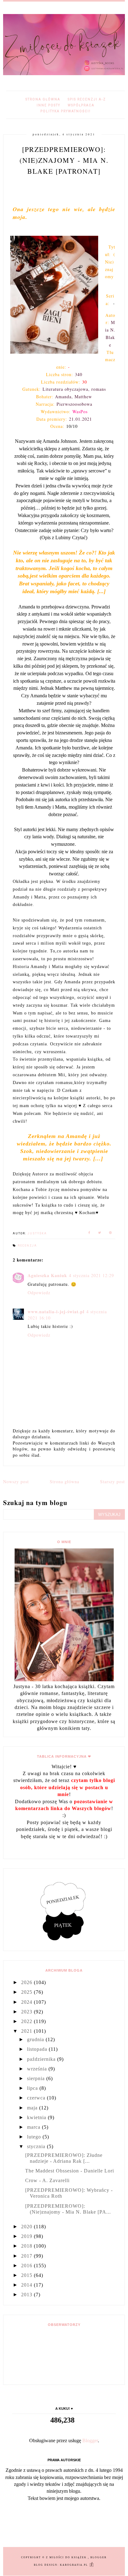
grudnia (36, 2039)
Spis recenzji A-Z (87, 99)
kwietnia (37, 2117)
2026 (27, 1982)
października (42, 2059)
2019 (27, 2236)
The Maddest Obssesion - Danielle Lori (70, 2171)
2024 (27, 2002)
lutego (35, 2137)
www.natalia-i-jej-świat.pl (56, 1312)
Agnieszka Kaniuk (47, 1275)
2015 (27, 2275)
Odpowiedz (39, 1293)
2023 (27, 2012)
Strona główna (43, 99)
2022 (27, 2021)
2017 (27, 2256)
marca (34, 2127)
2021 (27, 2031)
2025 (27, 1992)
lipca (33, 2088)
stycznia (37, 2146)
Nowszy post (16, 1482)
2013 (27, 2295)
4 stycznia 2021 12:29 (91, 1275)
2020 (27, 2227)
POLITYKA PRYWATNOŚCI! (66, 111)
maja (33, 2108)
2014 (27, 2285)
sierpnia (37, 2078)
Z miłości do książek (67, 2557)
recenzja (27, 1246)
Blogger (90, 2440)
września (38, 2069)
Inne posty (48, 105)
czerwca (37, 2098)
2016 (27, 2266)
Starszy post (112, 1482)
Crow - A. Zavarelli (47, 2180)
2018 (27, 2246)
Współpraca (81, 105)
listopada (38, 2049)
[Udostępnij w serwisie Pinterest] (111, 1234)
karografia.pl (75, 2565)
